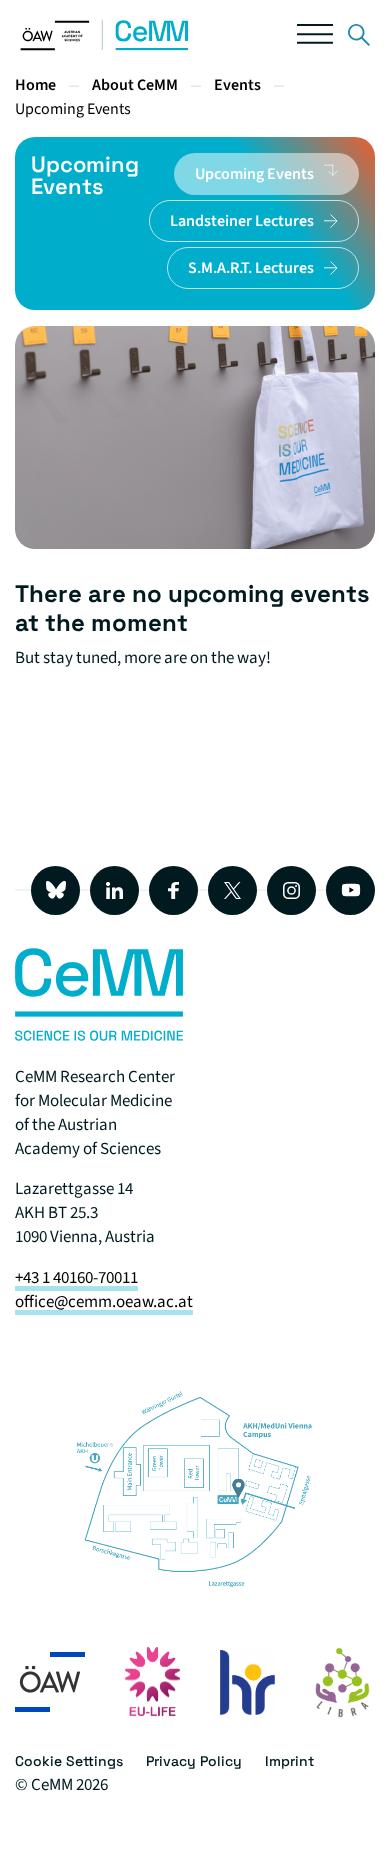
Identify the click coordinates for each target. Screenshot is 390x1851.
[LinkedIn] (114, 890)
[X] (232, 890)
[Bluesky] (55, 890)
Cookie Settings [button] (69, 1761)
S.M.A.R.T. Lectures (251, 268)
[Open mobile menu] (315, 38)
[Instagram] (291, 890)
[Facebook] (173, 890)
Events (237, 85)
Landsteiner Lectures (242, 221)
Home (35, 85)
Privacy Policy (194, 1761)
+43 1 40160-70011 (76, 1278)
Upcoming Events (73, 109)
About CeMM (135, 85)
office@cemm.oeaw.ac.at (104, 1302)
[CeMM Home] (105, 46)
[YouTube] (350, 890)
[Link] (359, 38)
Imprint (289, 1761)
